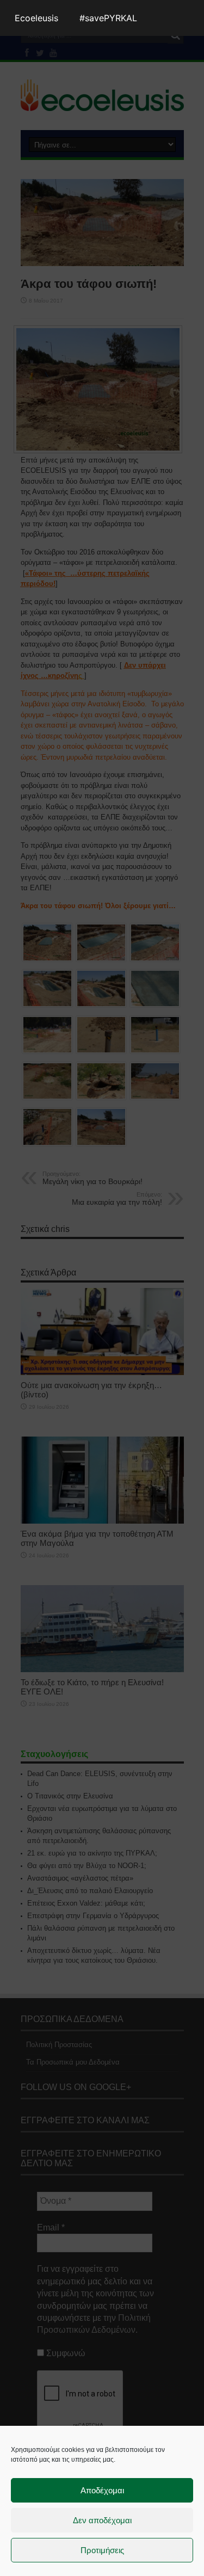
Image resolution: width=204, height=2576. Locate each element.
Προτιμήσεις (102, 2550)
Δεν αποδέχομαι (102, 2520)
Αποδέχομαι (102, 2490)
